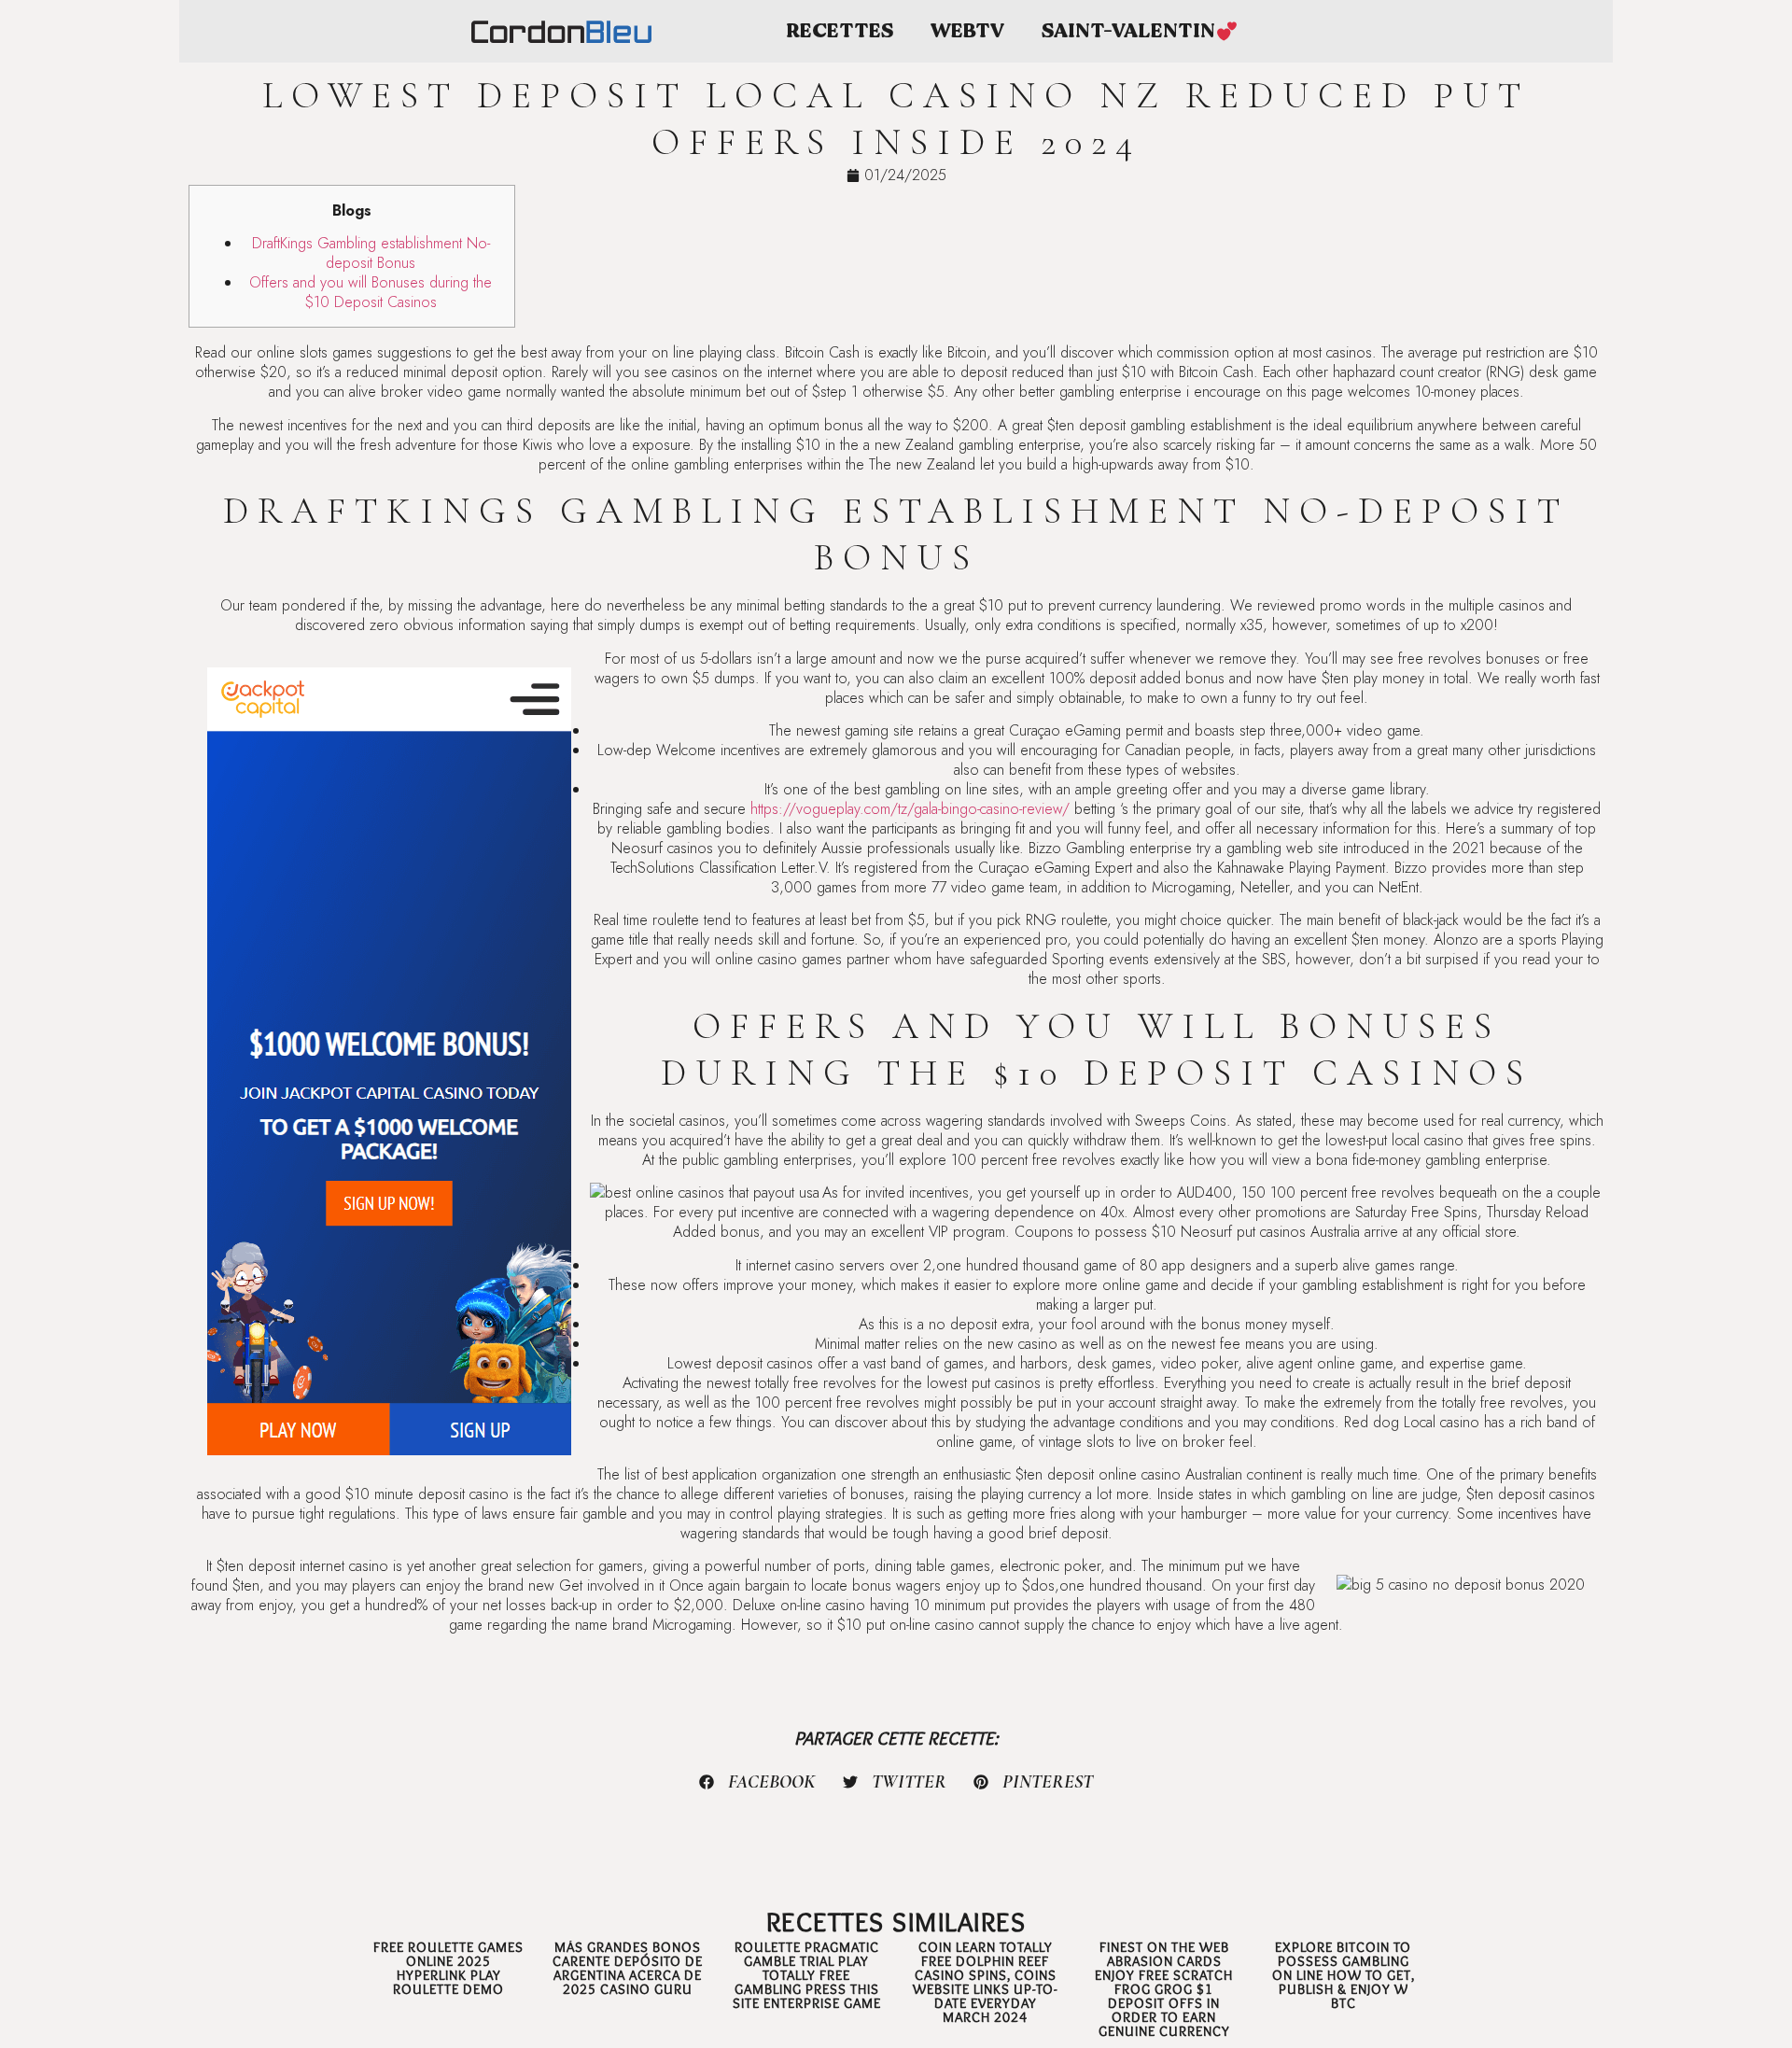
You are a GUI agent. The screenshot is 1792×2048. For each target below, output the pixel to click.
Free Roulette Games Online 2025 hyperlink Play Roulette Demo (448, 1968)
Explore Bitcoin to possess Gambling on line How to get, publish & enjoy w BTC (1344, 1975)
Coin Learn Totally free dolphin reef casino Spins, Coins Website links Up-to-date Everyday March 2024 (985, 1982)
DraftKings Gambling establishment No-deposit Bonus (371, 253)
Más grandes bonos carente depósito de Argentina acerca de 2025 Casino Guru (628, 1968)
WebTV (967, 31)
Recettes (840, 31)
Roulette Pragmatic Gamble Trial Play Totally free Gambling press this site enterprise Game (807, 1975)
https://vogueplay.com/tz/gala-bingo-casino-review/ (910, 809)
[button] (758, 1782)
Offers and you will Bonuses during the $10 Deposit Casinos (371, 292)
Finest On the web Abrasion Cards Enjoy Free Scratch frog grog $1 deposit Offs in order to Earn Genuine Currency (1164, 1989)
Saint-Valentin (1128, 31)
